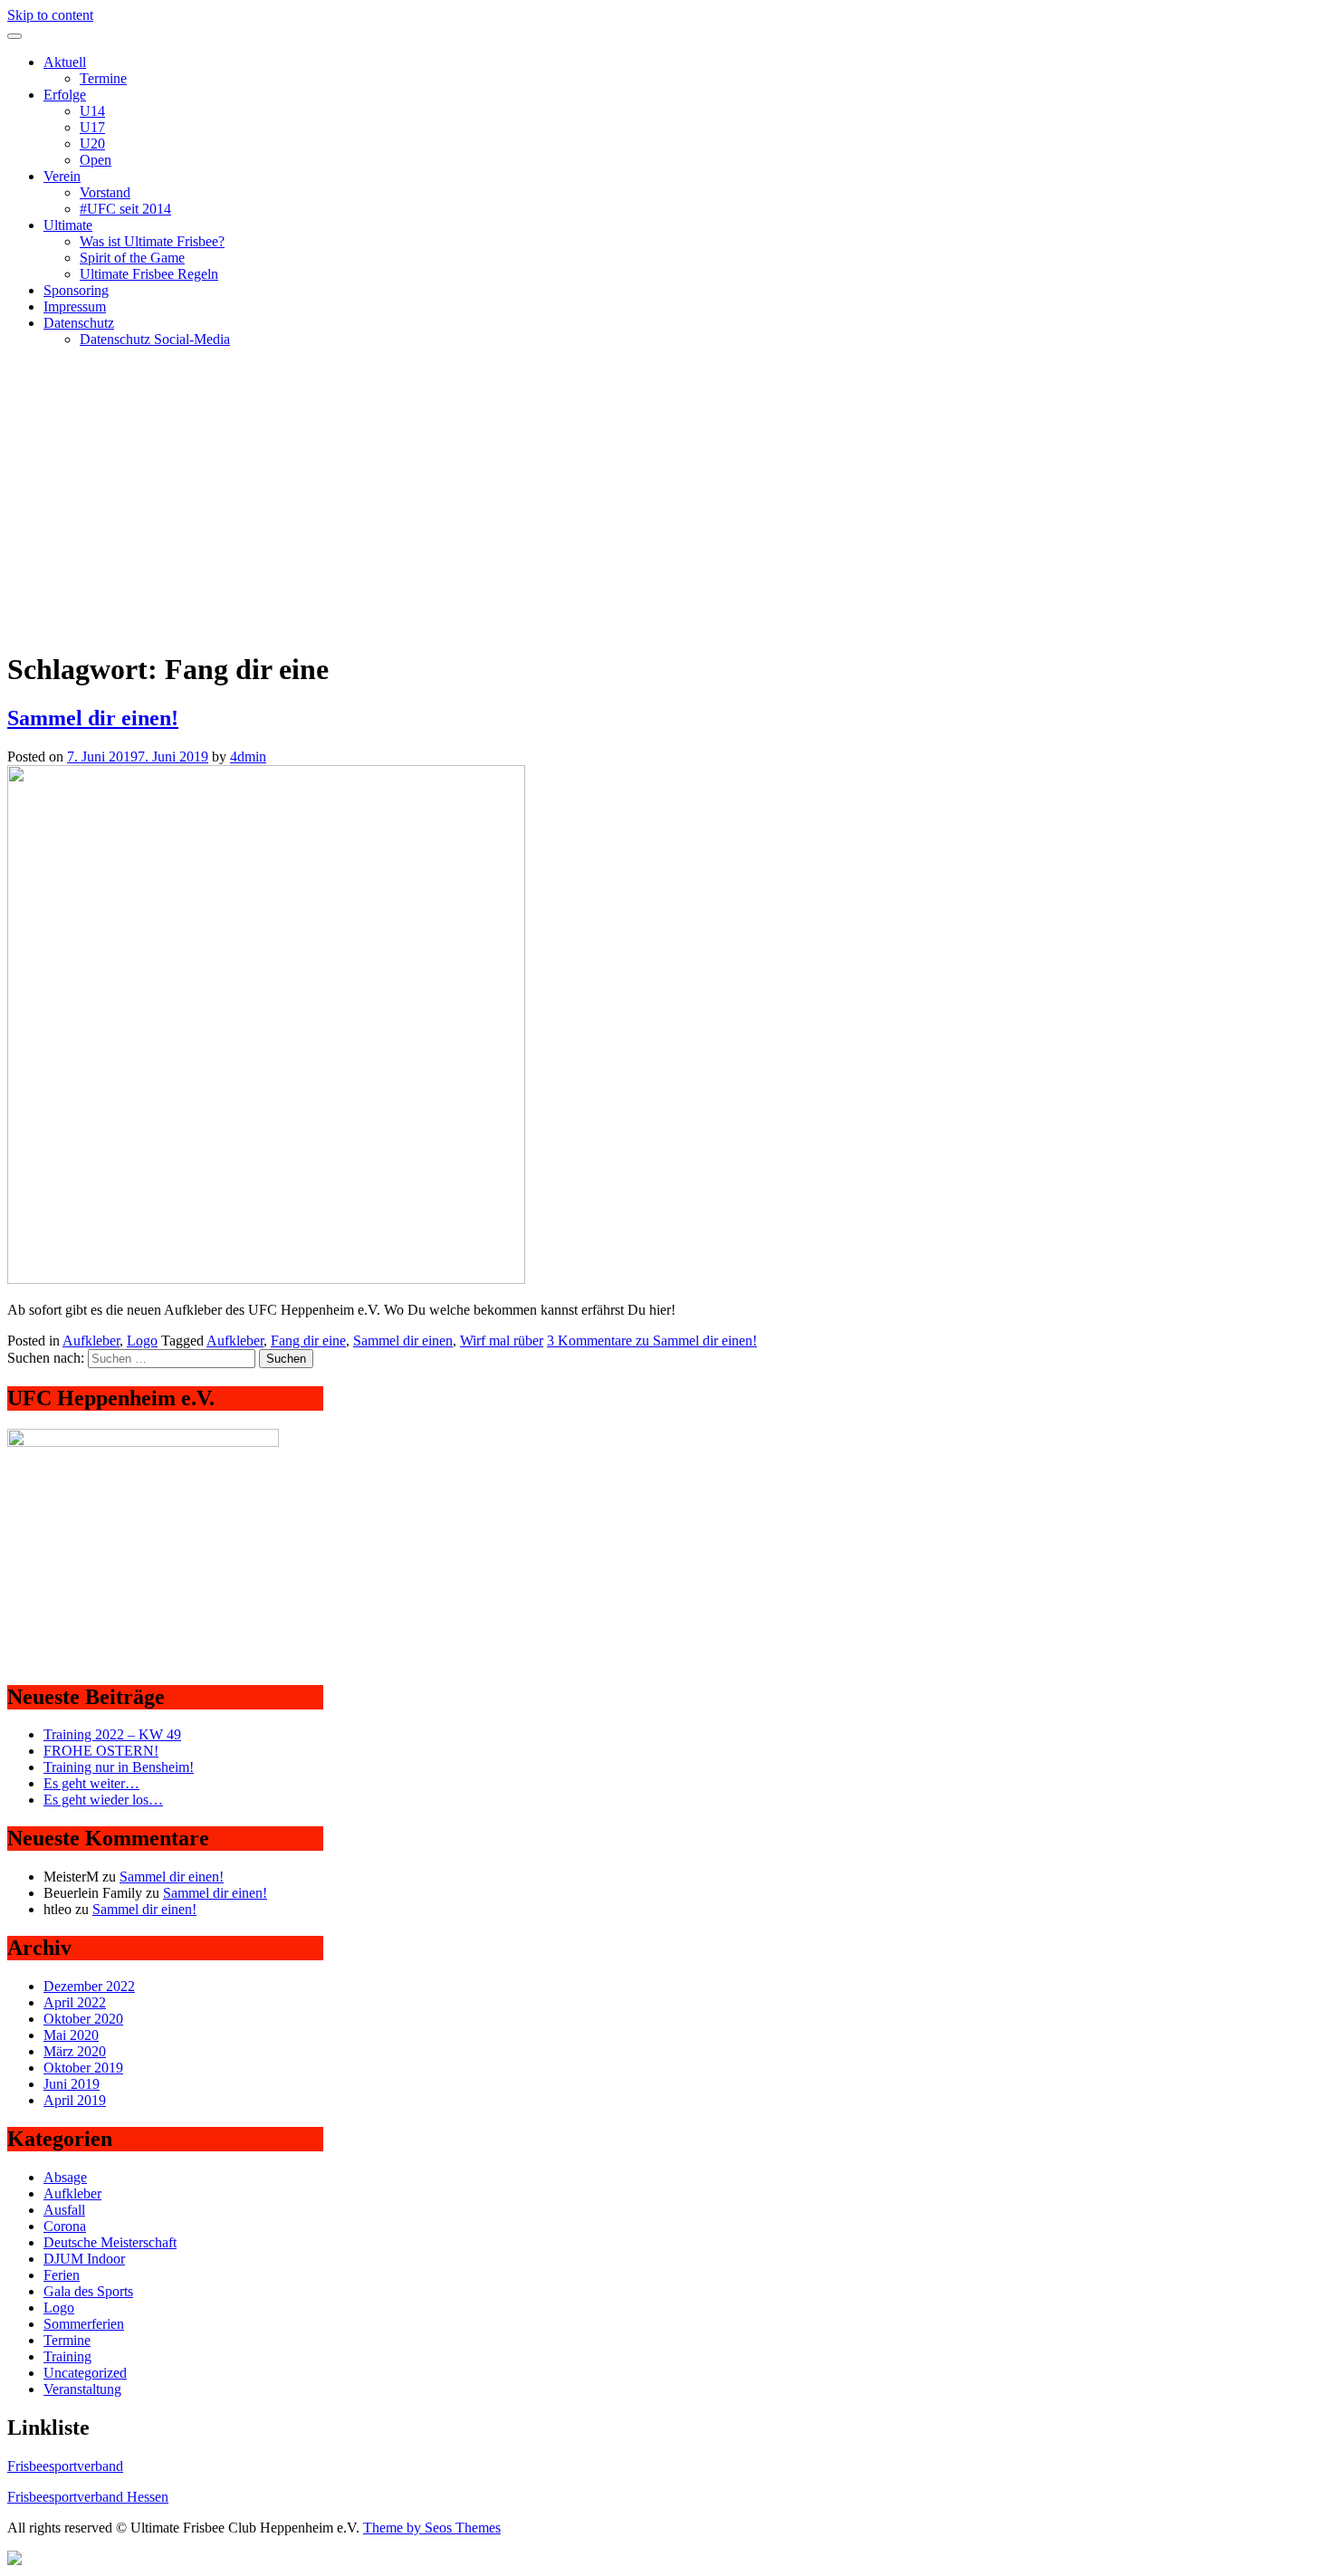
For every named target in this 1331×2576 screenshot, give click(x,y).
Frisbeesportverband (65, 2466)
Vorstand (105, 192)
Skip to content (50, 15)
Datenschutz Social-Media (155, 339)
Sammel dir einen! (93, 718)
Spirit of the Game (132, 258)
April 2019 (75, 2100)
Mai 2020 (71, 2035)
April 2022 (75, 2002)
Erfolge (65, 95)
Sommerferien (84, 2324)
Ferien (62, 2275)
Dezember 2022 (89, 1986)
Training (67, 2356)
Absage (65, 2177)
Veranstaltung (82, 2389)
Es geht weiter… (91, 1783)
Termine (103, 78)
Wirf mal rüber (502, 1341)
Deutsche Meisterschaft (110, 2242)
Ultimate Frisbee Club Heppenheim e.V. (122, 370)
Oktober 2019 (83, 2068)
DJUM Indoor (84, 2259)
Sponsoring (76, 290)
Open (96, 160)
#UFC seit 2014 (125, 209)
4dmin (248, 757)
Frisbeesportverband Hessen (88, 2497)
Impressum (75, 306)
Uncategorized (85, 2373)
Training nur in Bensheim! (119, 1767)
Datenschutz (79, 323)
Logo (142, 1341)
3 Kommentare (652, 1341)
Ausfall (64, 2210)
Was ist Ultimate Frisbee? (152, 241)
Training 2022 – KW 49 (112, 1734)
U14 (92, 111)
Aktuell (65, 62)
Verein (62, 176)
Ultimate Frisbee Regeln (149, 274)
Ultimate (68, 225)
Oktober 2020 (83, 2019)
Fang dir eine (308, 1341)
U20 (92, 144)
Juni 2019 (72, 2084)
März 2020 (75, 2051)
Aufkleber (91, 1341)
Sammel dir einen (403, 1341)
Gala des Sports (88, 2291)
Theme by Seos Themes (432, 2528)
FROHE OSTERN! (101, 1751)
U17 (92, 127)
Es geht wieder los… (103, 1800)
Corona (65, 2226)
